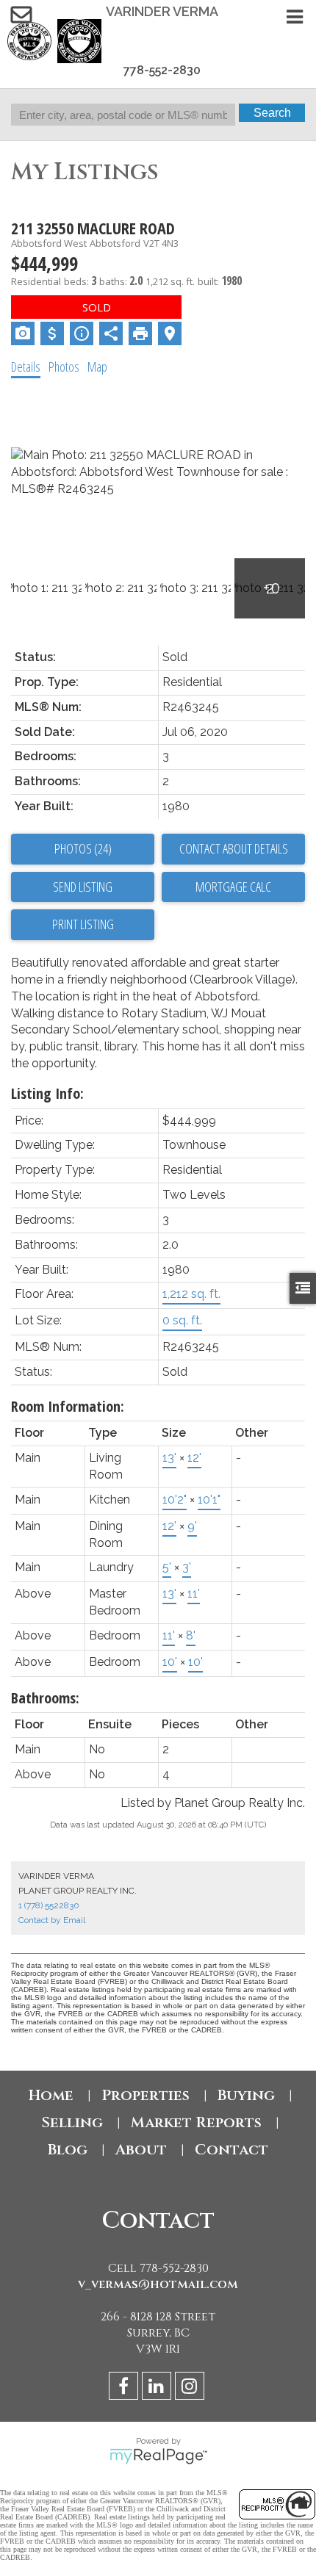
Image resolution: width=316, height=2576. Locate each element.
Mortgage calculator (233, 887)
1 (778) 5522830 (49, 1905)
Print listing (83, 924)
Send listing (83, 887)
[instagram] (191, 2388)
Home (51, 2095)
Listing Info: (47, 1093)
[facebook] (125, 2388)
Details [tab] (26, 367)
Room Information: (68, 1406)
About (141, 2150)
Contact (231, 2150)
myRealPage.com (158, 2456)
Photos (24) (83, 848)
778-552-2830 (162, 70)
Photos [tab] (64, 367)
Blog (68, 2150)
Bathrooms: (45, 1698)
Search (272, 113)
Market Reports (196, 2122)
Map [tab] (97, 367)
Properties (146, 2095)
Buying (246, 2095)
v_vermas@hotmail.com (158, 2284)
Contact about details (234, 848)
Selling (72, 2122)
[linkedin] (158, 2388)
